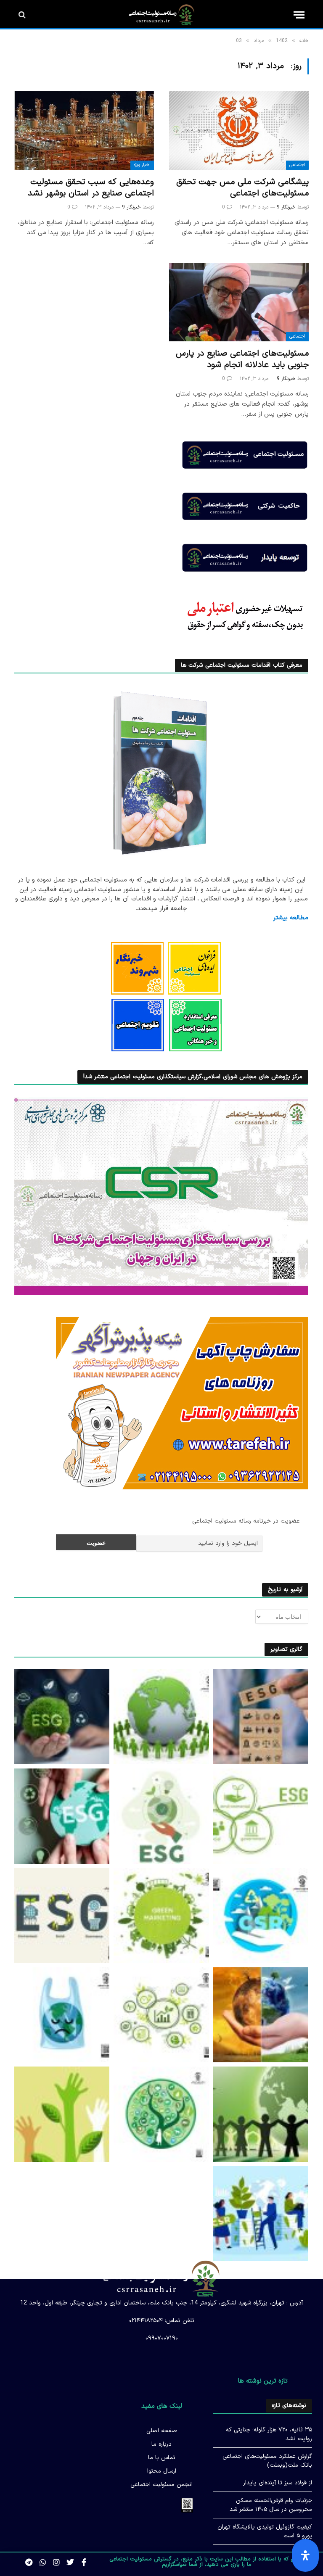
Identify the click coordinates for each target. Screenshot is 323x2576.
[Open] (305, 2555)
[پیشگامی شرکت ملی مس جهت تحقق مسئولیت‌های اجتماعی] (239, 131)
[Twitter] (70, 2563)
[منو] (299, 15)
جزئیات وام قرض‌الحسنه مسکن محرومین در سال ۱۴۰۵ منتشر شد (271, 2505)
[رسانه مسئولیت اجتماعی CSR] (162, 15)
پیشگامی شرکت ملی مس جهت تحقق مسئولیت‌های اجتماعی (242, 188)
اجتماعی (297, 165)
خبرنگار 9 (286, 207)
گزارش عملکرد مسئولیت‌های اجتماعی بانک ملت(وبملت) (267, 2461)
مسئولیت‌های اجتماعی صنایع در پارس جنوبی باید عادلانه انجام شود (242, 359)
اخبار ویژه (142, 165)
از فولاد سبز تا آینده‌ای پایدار (278, 2483)
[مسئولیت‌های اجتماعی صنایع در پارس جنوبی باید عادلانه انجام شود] (239, 302)
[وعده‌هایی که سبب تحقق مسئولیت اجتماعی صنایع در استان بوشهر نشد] (84, 131)
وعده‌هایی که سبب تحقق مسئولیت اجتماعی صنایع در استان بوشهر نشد (91, 188)
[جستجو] (23, 15)
